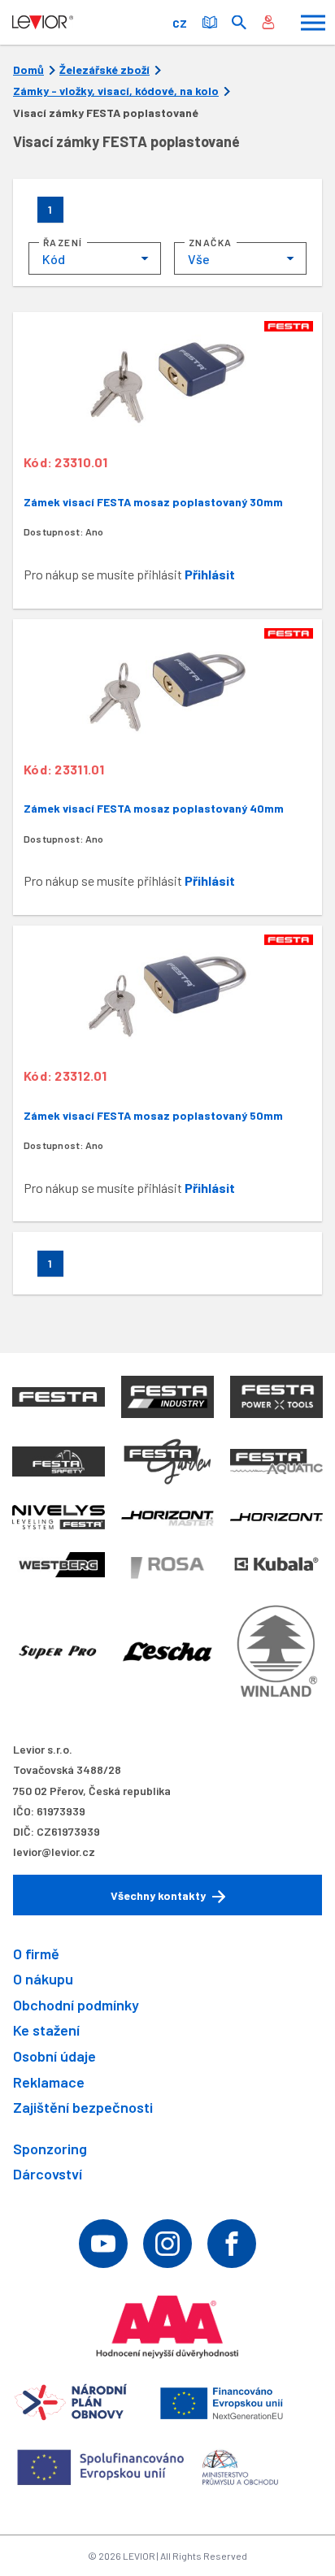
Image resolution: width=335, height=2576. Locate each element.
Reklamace (49, 2082)
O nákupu (43, 1979)
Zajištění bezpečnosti (83, 2107)
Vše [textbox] (199, 259)
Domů (28, 70)
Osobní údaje (54, 2056)
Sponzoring (50, 2149)
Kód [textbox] (54, 259)
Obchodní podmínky (76, 2005)
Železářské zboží (104, 70)
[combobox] (95, 258)
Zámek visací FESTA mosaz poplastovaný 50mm (153, 1115)
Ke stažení (46, 2030)
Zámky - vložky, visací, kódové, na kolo (116, 91)
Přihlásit (210, 574)
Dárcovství (48, 2174)
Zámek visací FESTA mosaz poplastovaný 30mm (153, 502)
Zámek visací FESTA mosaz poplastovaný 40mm (154, 808)
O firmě (36, 1954)
